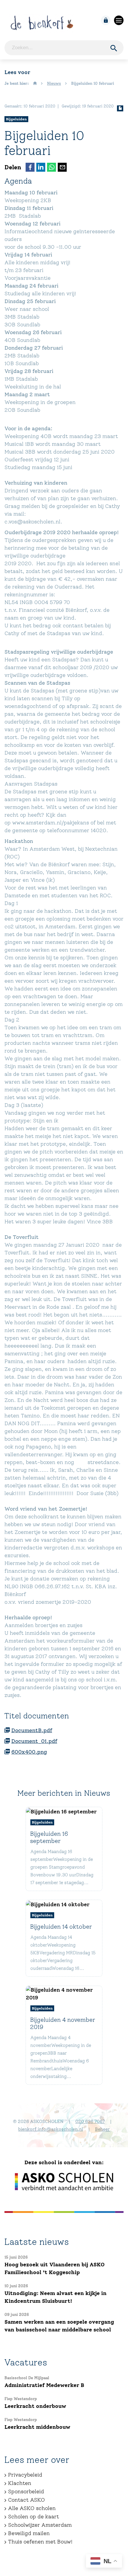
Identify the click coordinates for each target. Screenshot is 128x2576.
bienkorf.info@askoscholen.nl (51, 2129)
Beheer (102, 2129)
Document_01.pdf (34, 1741)
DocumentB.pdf (32, 1730)
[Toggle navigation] (119, 20)
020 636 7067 (90, 2122)
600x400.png (29, 1752)
